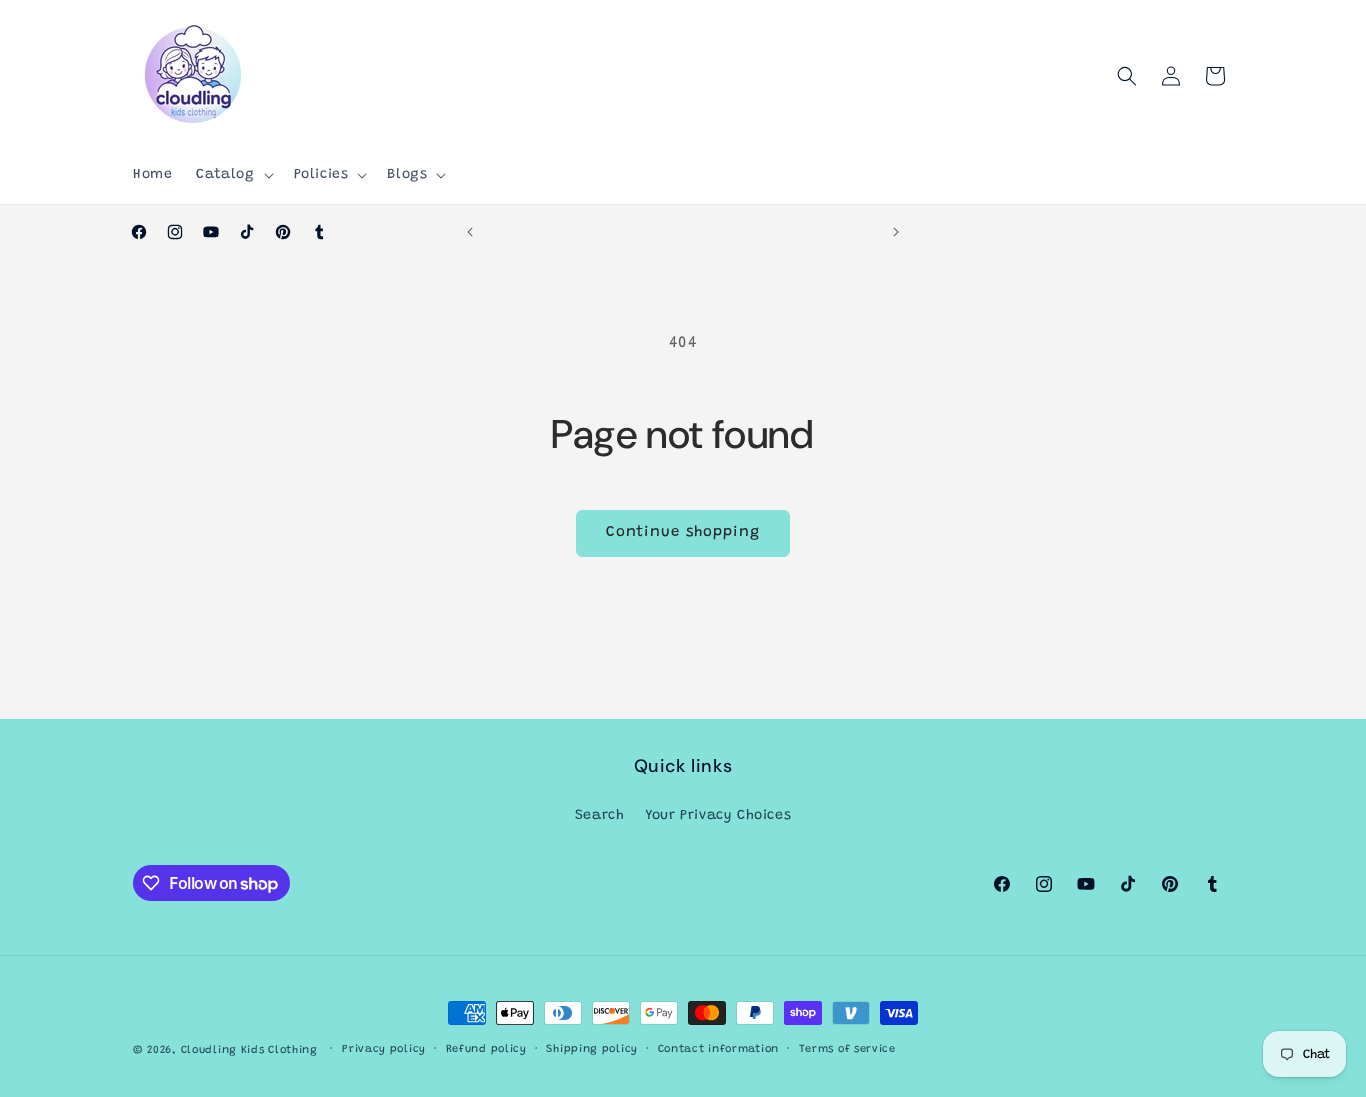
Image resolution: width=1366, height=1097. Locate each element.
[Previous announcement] (470, 232)
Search (600, 815)
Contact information (718, 1049)
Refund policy (486, 1049)
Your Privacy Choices (718, 815)
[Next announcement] (896, 232)
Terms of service (847, 1049)
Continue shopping (683, 532)
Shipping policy (592, 1049)
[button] (232, 175)
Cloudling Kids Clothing (249, 1050)
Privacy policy (384, 1049)
